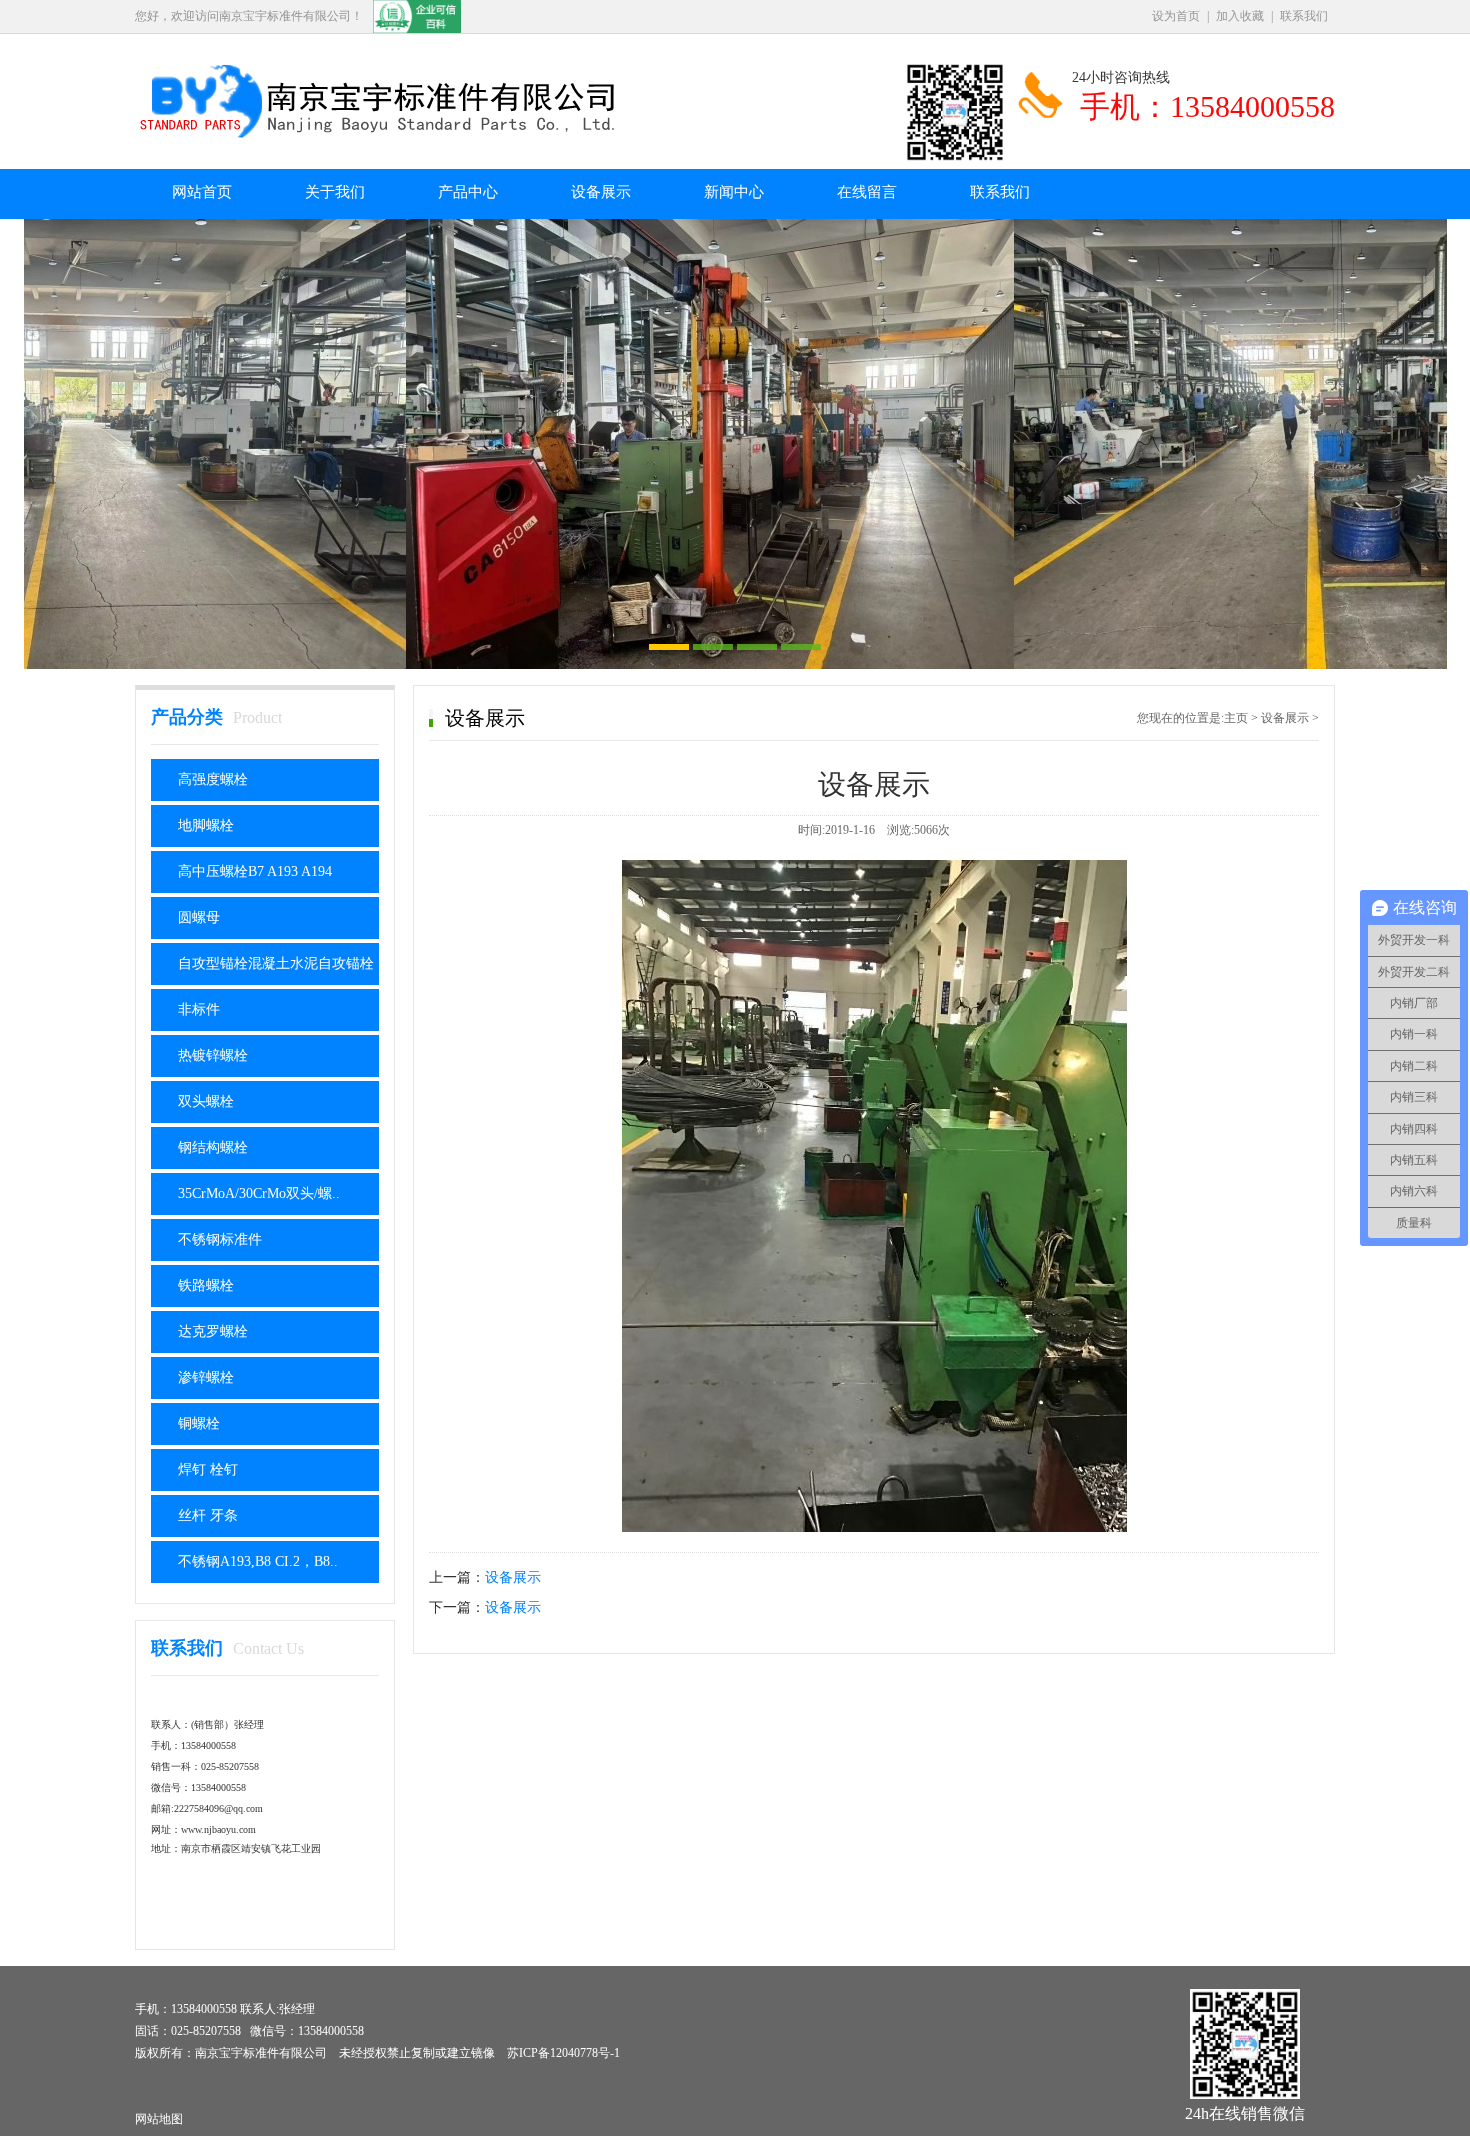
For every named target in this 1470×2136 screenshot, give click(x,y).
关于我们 (335, 192)
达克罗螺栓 (213, 1331)
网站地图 (159, 2119)
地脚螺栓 (206, 825)
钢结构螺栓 (213, 1147)
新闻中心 (734, 192)
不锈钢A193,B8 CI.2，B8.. (258, 1561)
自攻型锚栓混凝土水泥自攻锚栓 (276, 963)
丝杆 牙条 (208, 1515)
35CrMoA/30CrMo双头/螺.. (259, 1193)
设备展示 (601, 192)
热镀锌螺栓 (213, 1055)
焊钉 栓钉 (208, 1469)
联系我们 (1304, 16)
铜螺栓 (199, 1423)
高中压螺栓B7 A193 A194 (255, 871)
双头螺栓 (206, 1101)
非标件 (199, 1009)
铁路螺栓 (206, 1285)
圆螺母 (199, 917)
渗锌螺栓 (206, 1377)
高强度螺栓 (213, 779)
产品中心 (468, 192)
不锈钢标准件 (220, 1239)
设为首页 (1176, 16)
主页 (1236, 718)
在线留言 (867, 192)
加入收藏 (1240, 16)
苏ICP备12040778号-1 (563, 2053)
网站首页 (202, 192)
